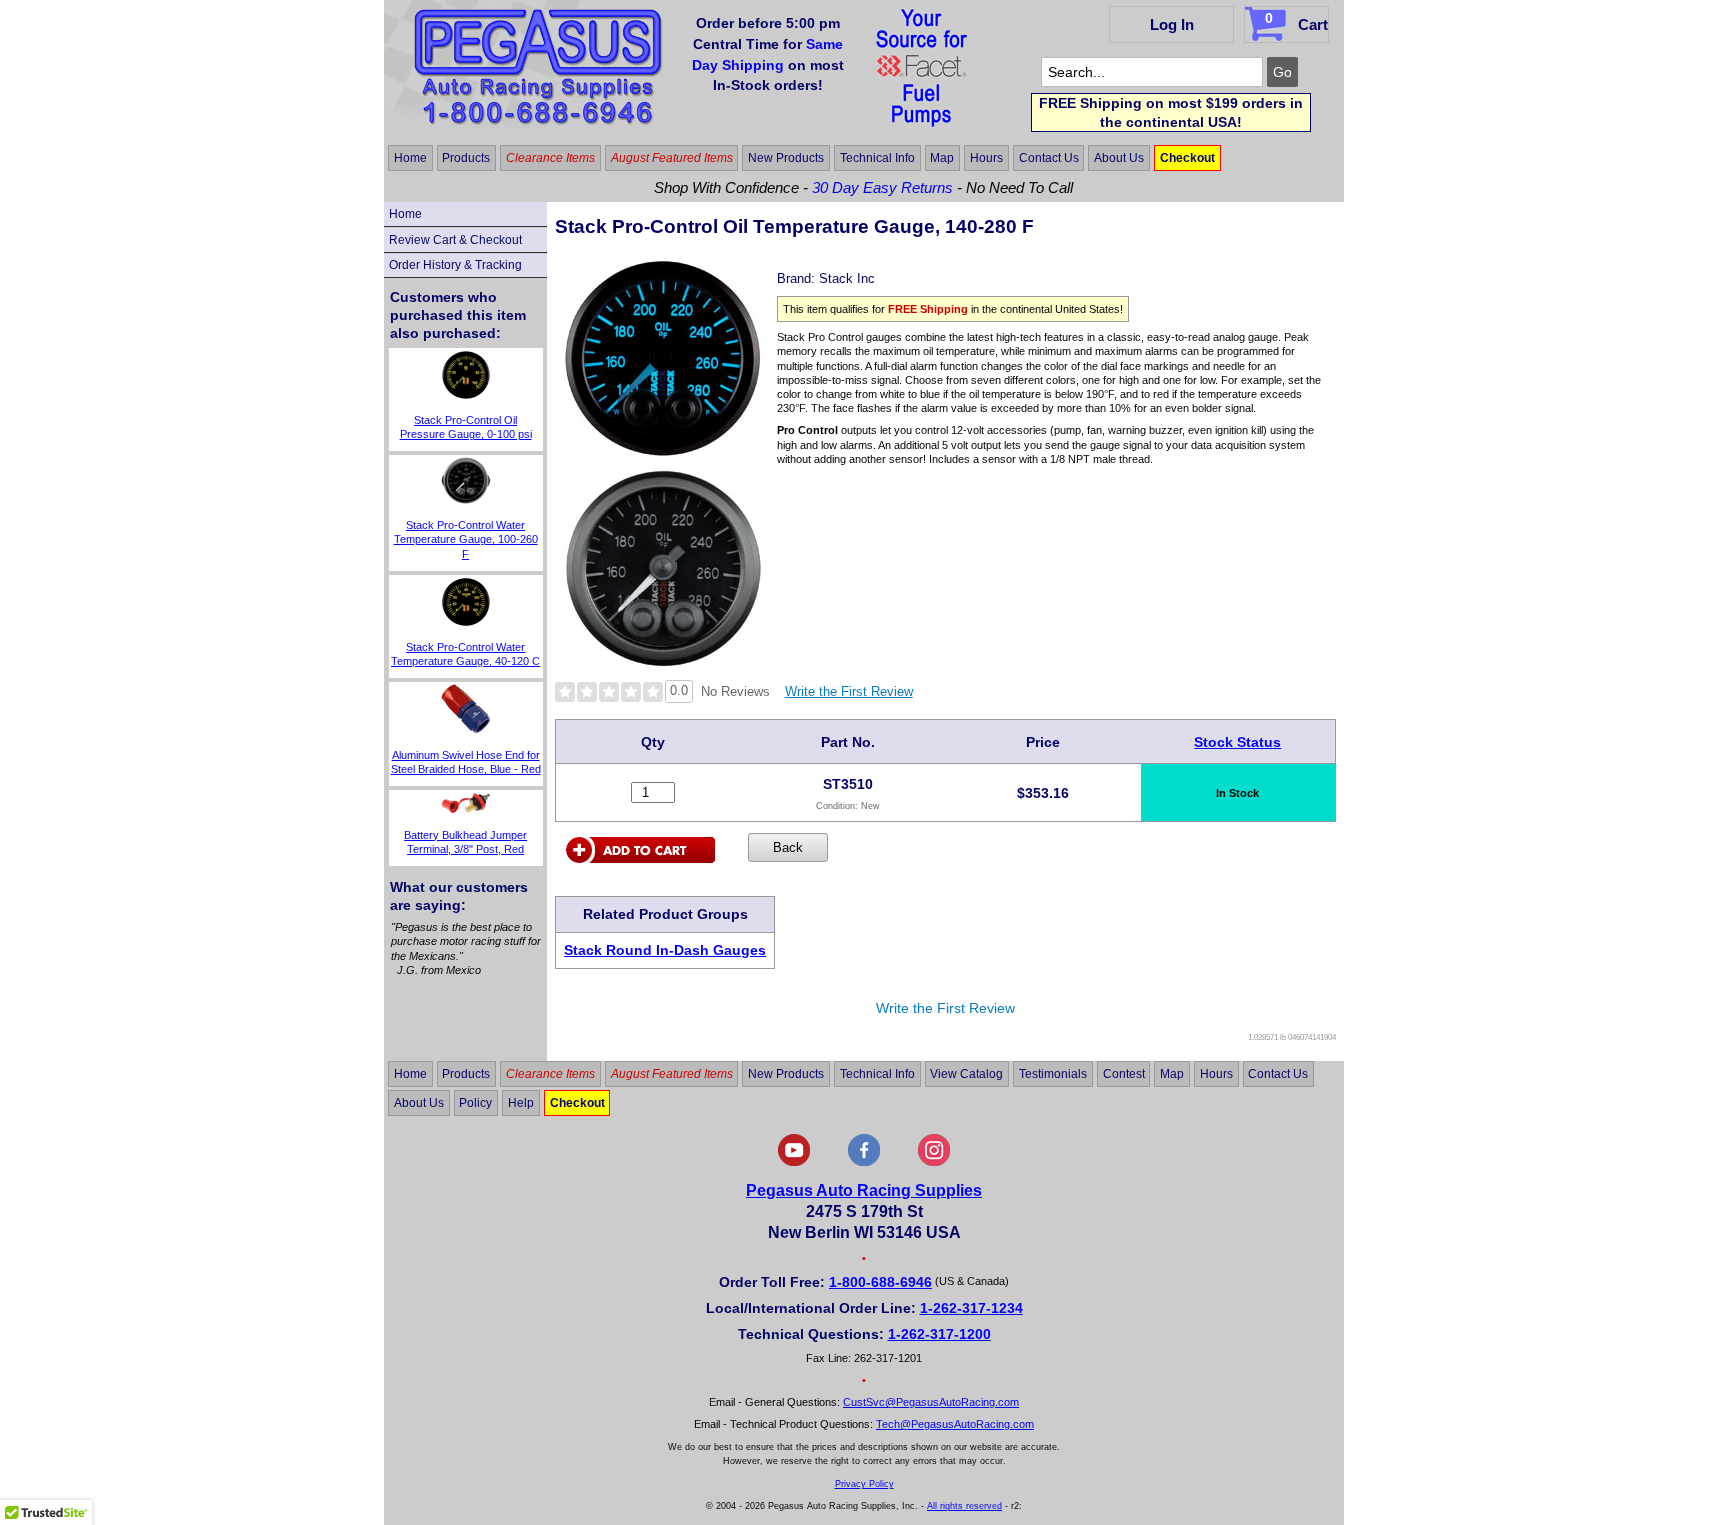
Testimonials (1053, 1074)
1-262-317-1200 (939, 1334)
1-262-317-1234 (971, 1308)
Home (410, 158)
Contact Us (1049, 158)
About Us (1119, 158)
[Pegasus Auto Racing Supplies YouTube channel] (794, 1162)
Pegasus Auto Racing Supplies (864, 1190)
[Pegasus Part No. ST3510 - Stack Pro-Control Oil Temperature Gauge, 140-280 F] (663, 452)
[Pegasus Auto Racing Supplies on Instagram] (934, 1162)
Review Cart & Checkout (455, 240)
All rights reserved (964, 1506)
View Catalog (966, 1074)
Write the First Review (849, 691)
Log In (1172, 24)
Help (521, 1103)
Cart (1296, 21)
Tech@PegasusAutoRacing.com (955, 1424)
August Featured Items (672, 158)
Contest (1124, 1074)
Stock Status (1237, 742)
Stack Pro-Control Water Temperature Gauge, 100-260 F (466, 539)
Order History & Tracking (455, 265)
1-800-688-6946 (880, 1282)
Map (942, 158)
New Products (786, 158)
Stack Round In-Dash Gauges (665, 950)
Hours (986, 158)
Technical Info (877, 158)
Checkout (1187, 158)
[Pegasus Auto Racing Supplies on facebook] (864, 1162)
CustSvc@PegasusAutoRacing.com (931, 1402)
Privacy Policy (864, 1484)
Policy (475, 1103)
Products (466, 158)
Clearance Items (550, 158)
